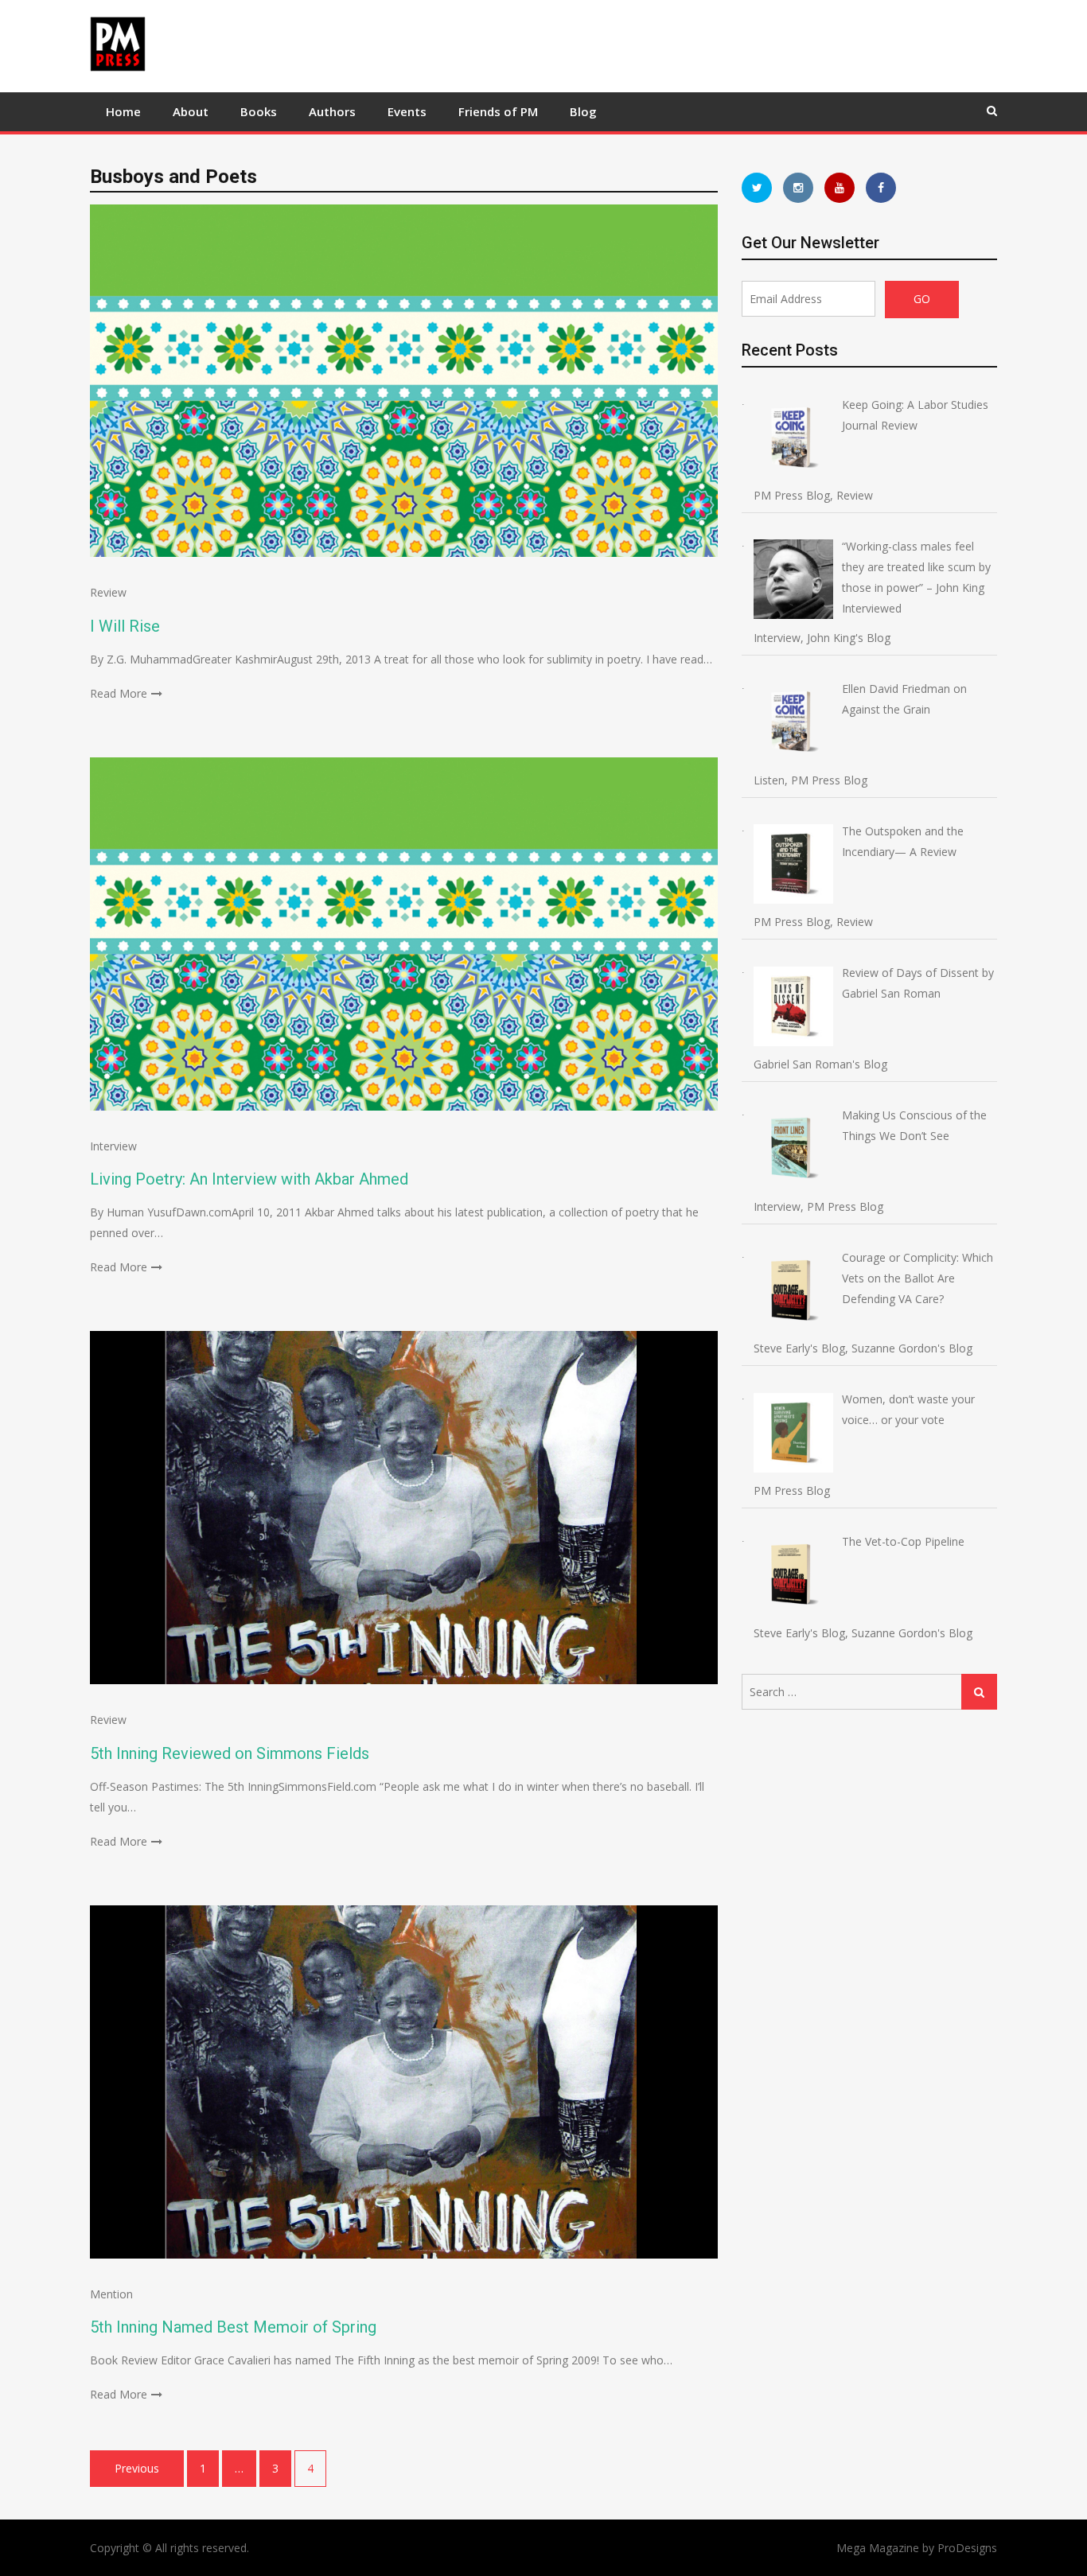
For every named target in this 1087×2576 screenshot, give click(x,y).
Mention (111, 2294)
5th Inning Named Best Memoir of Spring (233, 2327)
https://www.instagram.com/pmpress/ (798, 188)
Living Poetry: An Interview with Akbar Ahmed (249, 1179)
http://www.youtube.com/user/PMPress (840, 188)
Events (407, 111)
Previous (137, 2468)
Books (259, 111)
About (191, 111)
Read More (119, 693)
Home (123, 111)
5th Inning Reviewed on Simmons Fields (230, 1753)
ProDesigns (967, 2548)
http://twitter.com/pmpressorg (757, 188)
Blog (583, 111)
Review (108, 592)
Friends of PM (498, 111)
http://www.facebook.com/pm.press (881, 188)
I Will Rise (125, 626)
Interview (113, 1146)
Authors (332, 111)
